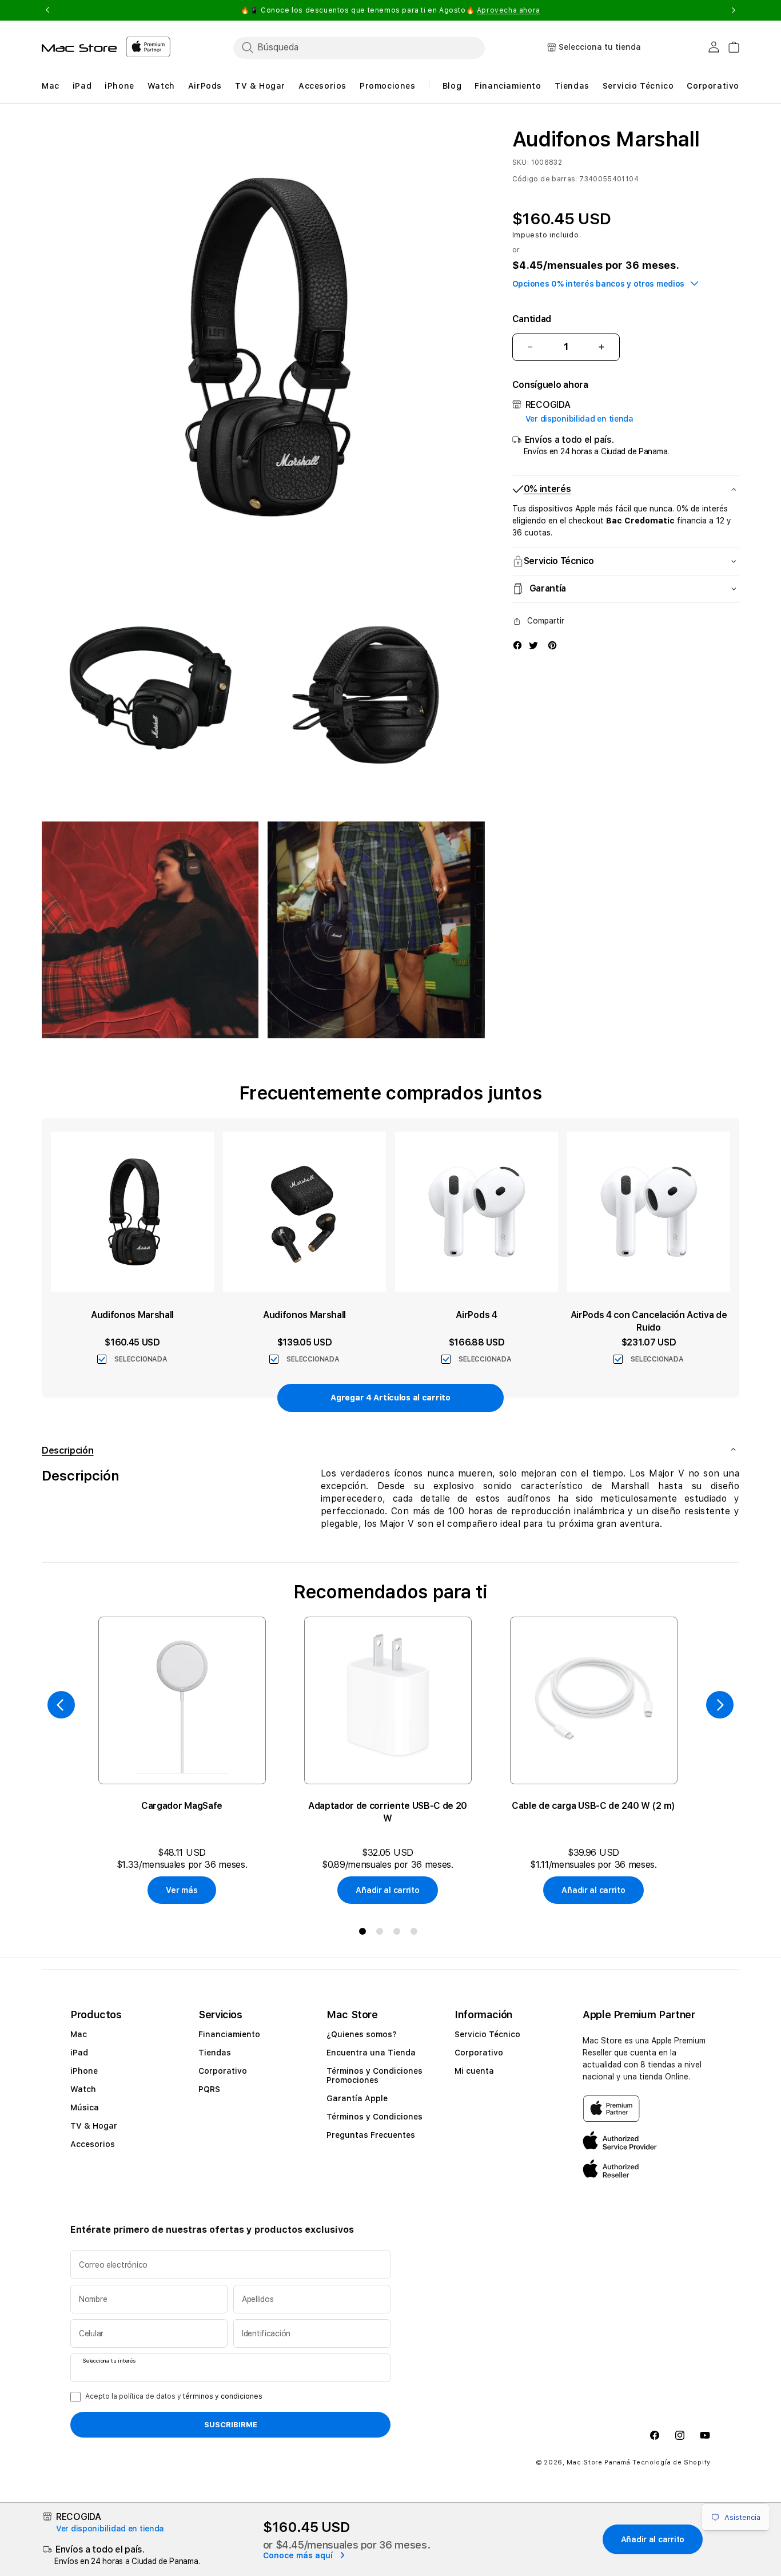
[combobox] (359, 47)
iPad (79, 2053)
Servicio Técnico (487, 2034)
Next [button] (734, 10)
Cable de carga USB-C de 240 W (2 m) (593, 1806)
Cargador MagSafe (182, 1806)
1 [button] (365, 1934)
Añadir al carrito (387, 1890)
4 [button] (416, 1934)
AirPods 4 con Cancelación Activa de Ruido (649, 1321)
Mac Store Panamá (598, 2462)
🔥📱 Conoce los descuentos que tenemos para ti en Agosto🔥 (390, 10)
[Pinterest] (552, 645)
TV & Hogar (94, 2126)
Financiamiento (229, 2034)
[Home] (79, 48)
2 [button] (382, 1934)
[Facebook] (517, 645)
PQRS (209, 2089)
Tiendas (215, 2053)
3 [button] (399, 1934)
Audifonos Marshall (132, 1315)
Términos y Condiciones (374, 2117)
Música (85, 2107)
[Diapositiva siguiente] (720, 1705)
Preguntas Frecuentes (371, 2135)
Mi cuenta (474, 2071)
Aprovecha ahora (509, 10)
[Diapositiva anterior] (61, 1705)
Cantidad (532, 319)
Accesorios (93, 2144)
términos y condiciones (223, 2396)
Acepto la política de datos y (174, 2396)
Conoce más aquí (299, 2555)
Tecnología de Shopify (672, 2462)
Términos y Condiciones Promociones (374, 2075)
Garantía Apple (357, 2098)
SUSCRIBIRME (231, 2424)
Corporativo (223, 2071)
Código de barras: (545, 179)
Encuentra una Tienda (371, 2053)
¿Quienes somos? (362, 2034)
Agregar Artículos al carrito (390, 1398)
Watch (83, 2089)
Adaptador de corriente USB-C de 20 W (388, 1812)
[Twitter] (533, 645)
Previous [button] (47, 10)
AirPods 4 (476, 1315)
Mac (79, 2034)
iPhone (84, 2071)
